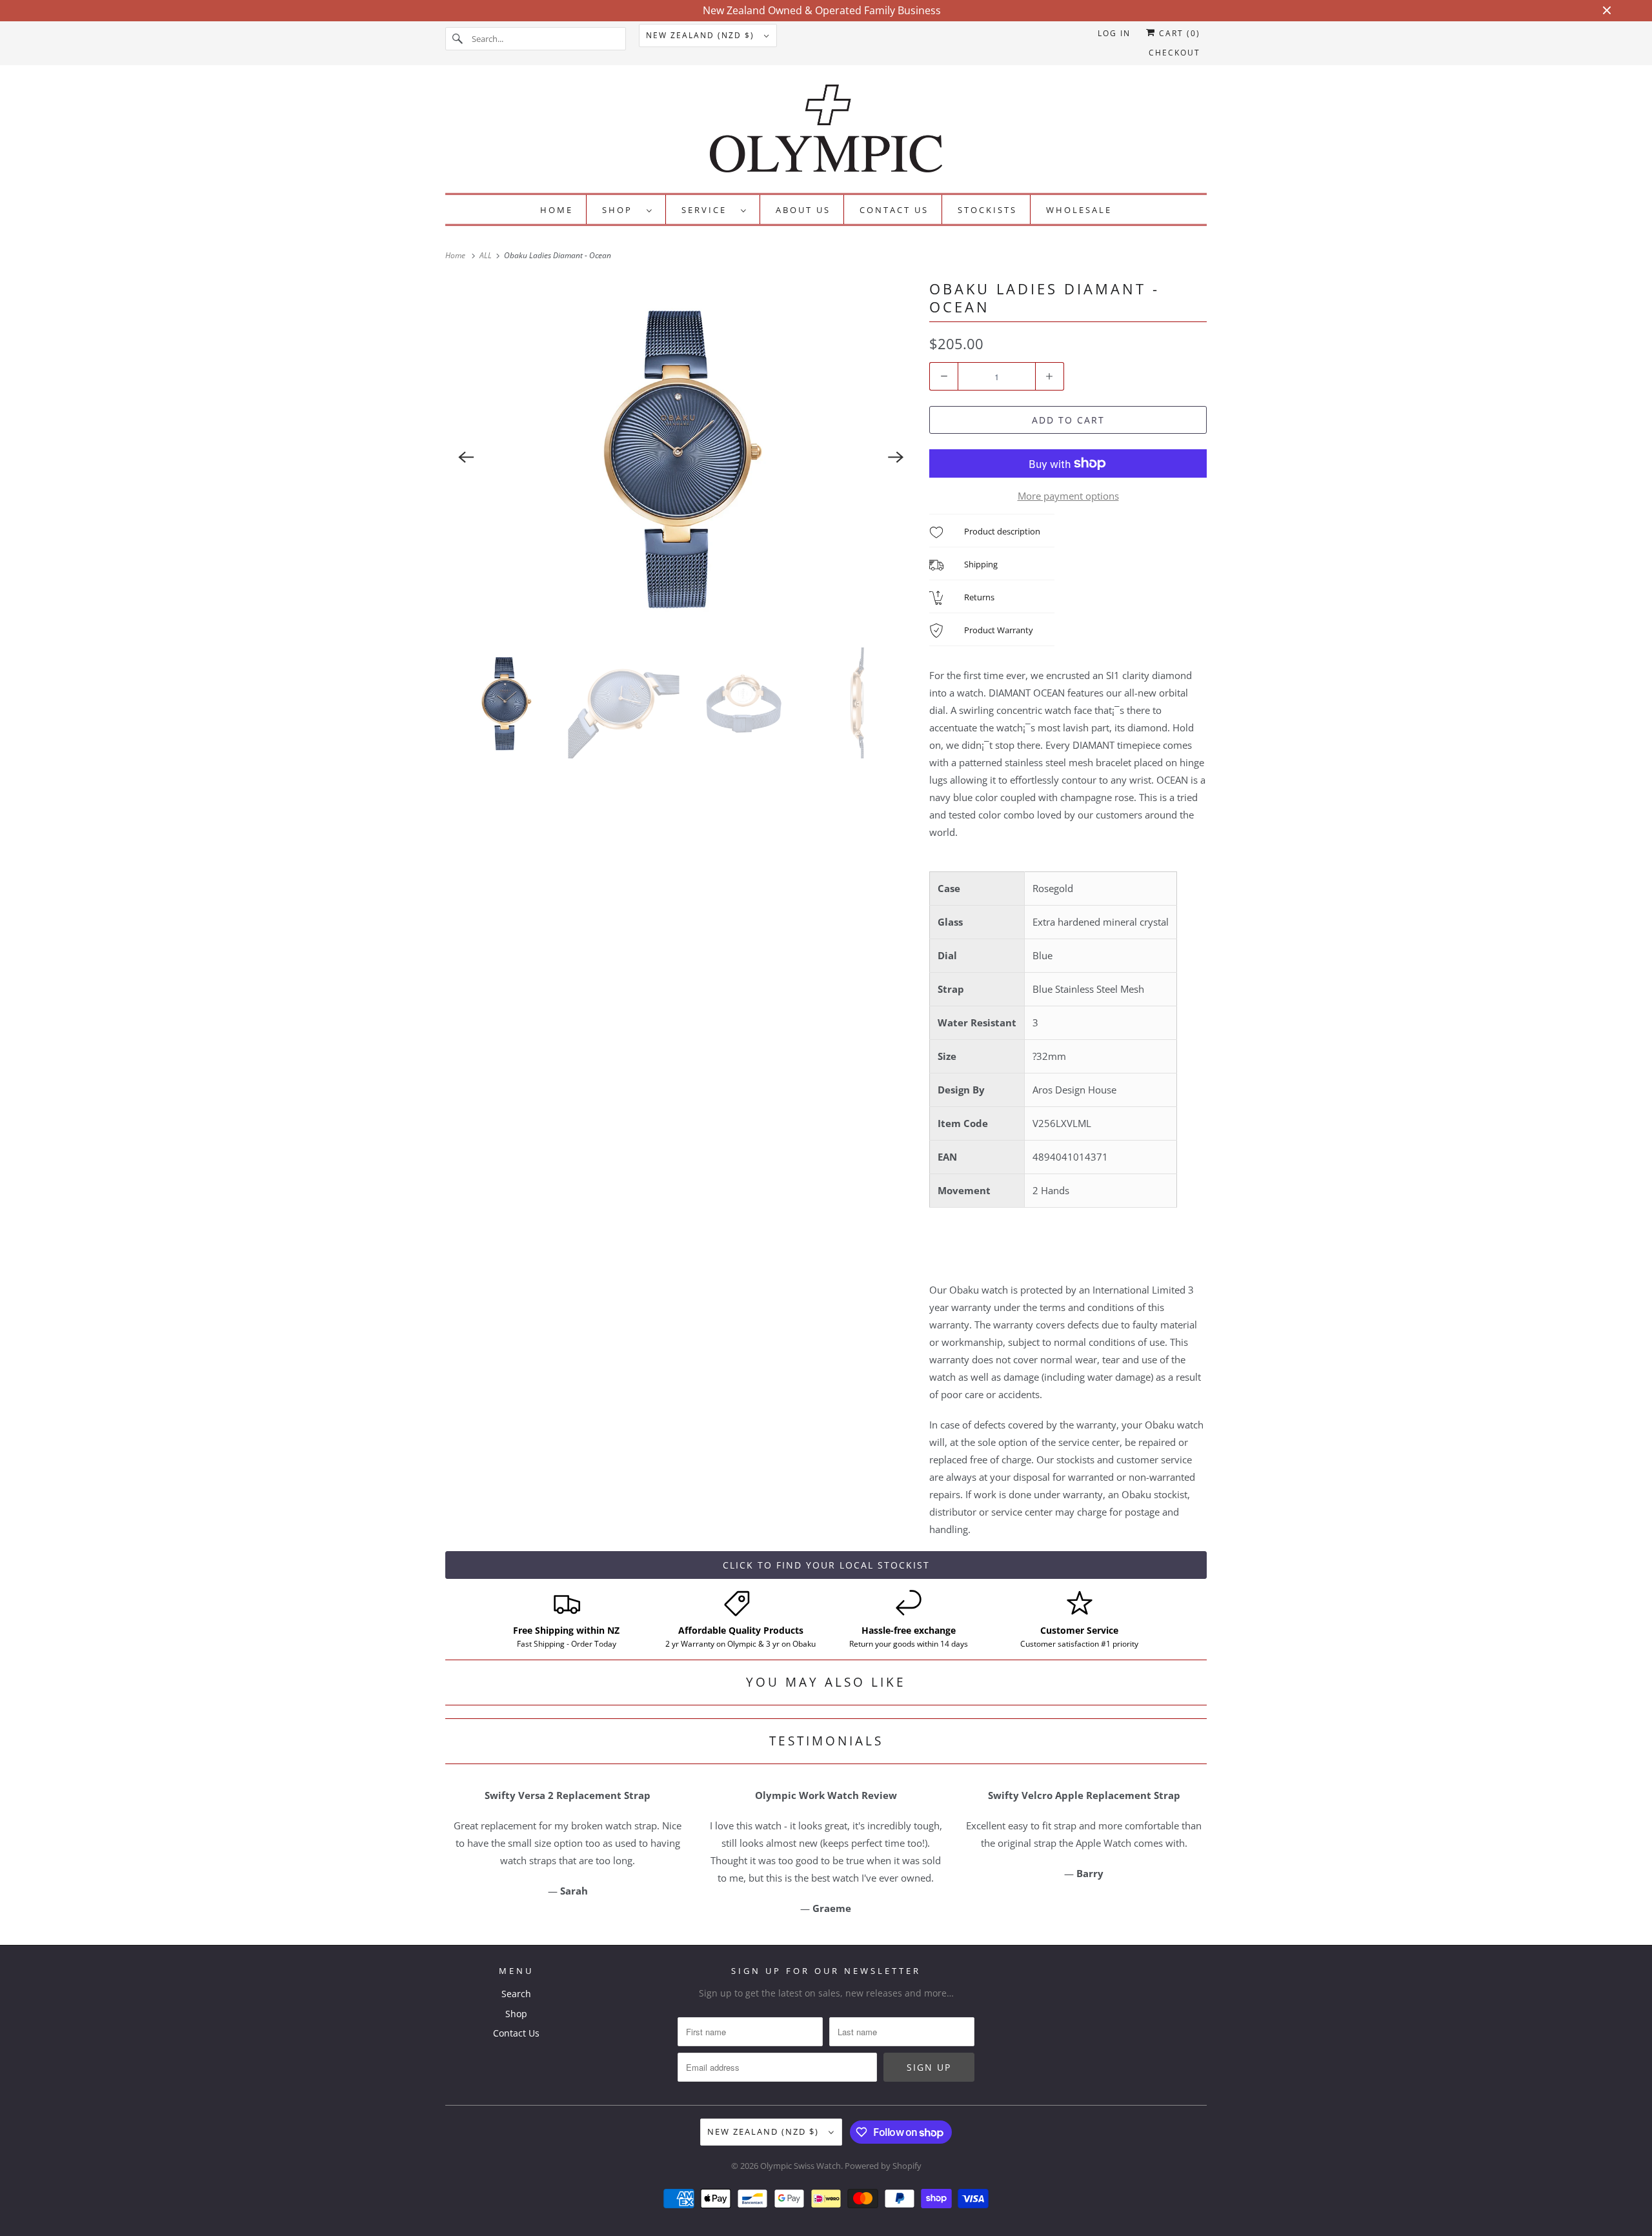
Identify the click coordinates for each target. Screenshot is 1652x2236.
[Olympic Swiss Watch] (826, 132)
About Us (803, 210)
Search (516, 1994)
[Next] (896, 457)
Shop (621, 210)
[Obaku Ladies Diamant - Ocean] (681, 457)
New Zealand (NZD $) (702, 35)
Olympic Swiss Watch (801, 2166)
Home (557, 210)
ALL (487, 255)
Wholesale (1079, 210)
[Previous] (466, 457)
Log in (1114, 33)
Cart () (1178, 33)
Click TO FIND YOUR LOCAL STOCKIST (826, 1565)
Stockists (987, 210)
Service (708, 210)
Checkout (1174, 53)
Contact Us (894, 210)
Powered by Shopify (883, 2166)
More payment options (1068, 496)
